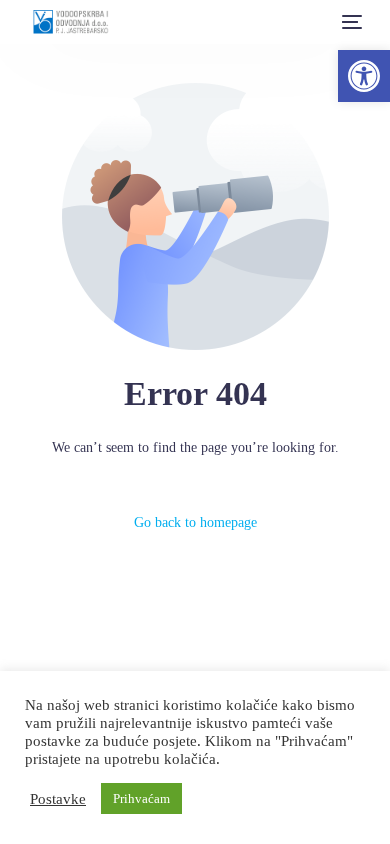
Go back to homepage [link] (195, 522)
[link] (364, 76)
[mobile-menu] (350, 22)
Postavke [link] (58, 799)
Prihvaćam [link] (141, 798)
